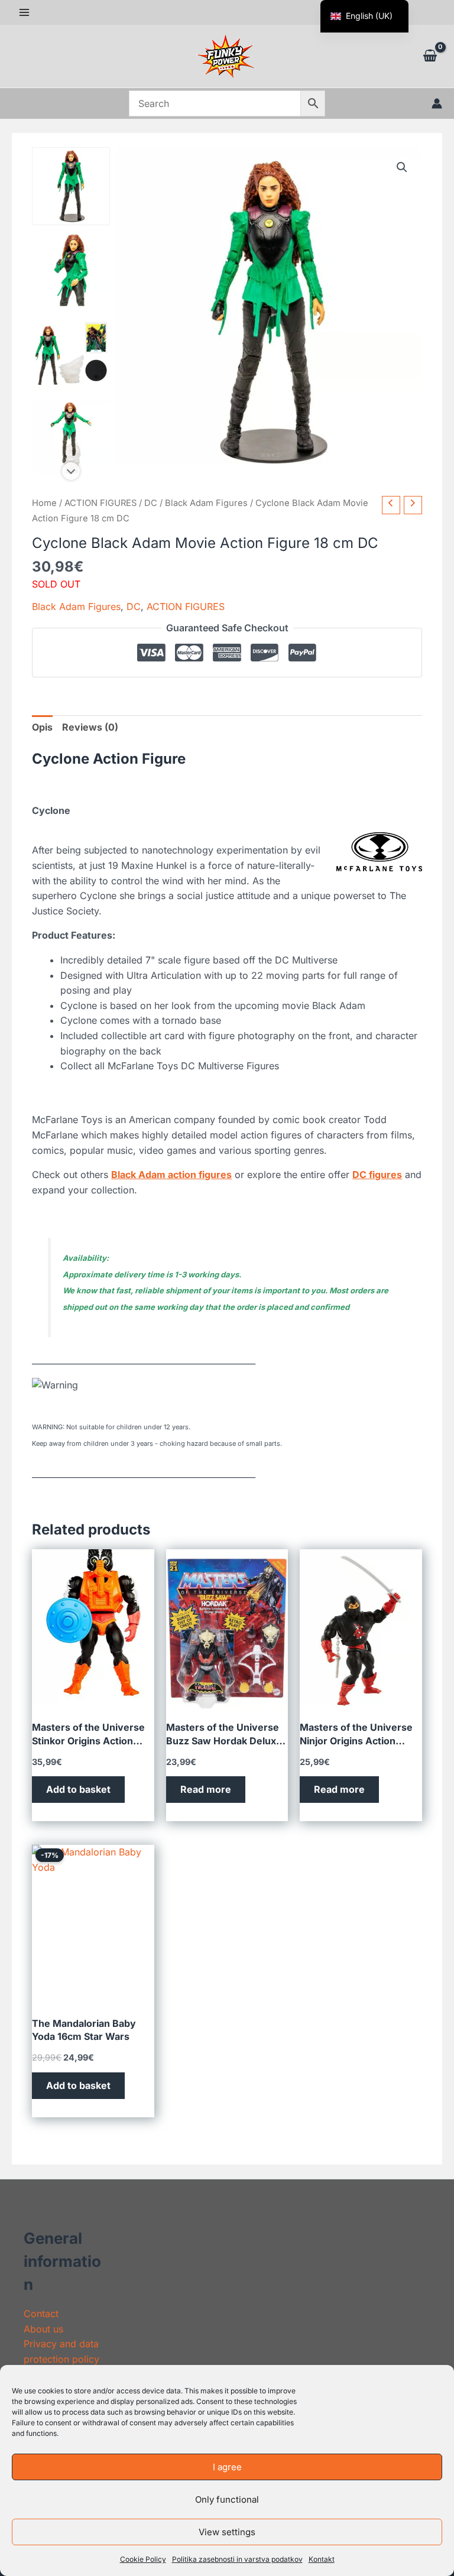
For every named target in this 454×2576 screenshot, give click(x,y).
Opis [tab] (42, 727)
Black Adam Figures (206, 503)
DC (151, 503)
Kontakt (322, 2559)
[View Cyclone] (71, 186)
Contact (41, 2314)
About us (43, 2329)
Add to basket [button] (78, 1789)
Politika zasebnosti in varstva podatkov (237, 2559)
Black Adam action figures (171, 1175)
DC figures (377, 1175)
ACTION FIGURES (100, 503)
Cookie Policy (143, 2559)
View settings (227, 2532)
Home (44, 503)
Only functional (227, 2499)
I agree (227, 2467)
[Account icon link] (437, 103)
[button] (402, 167)
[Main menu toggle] (24, 12)
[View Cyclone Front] (71, 438)
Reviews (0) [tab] (90, 727)
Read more (206, 1789)
